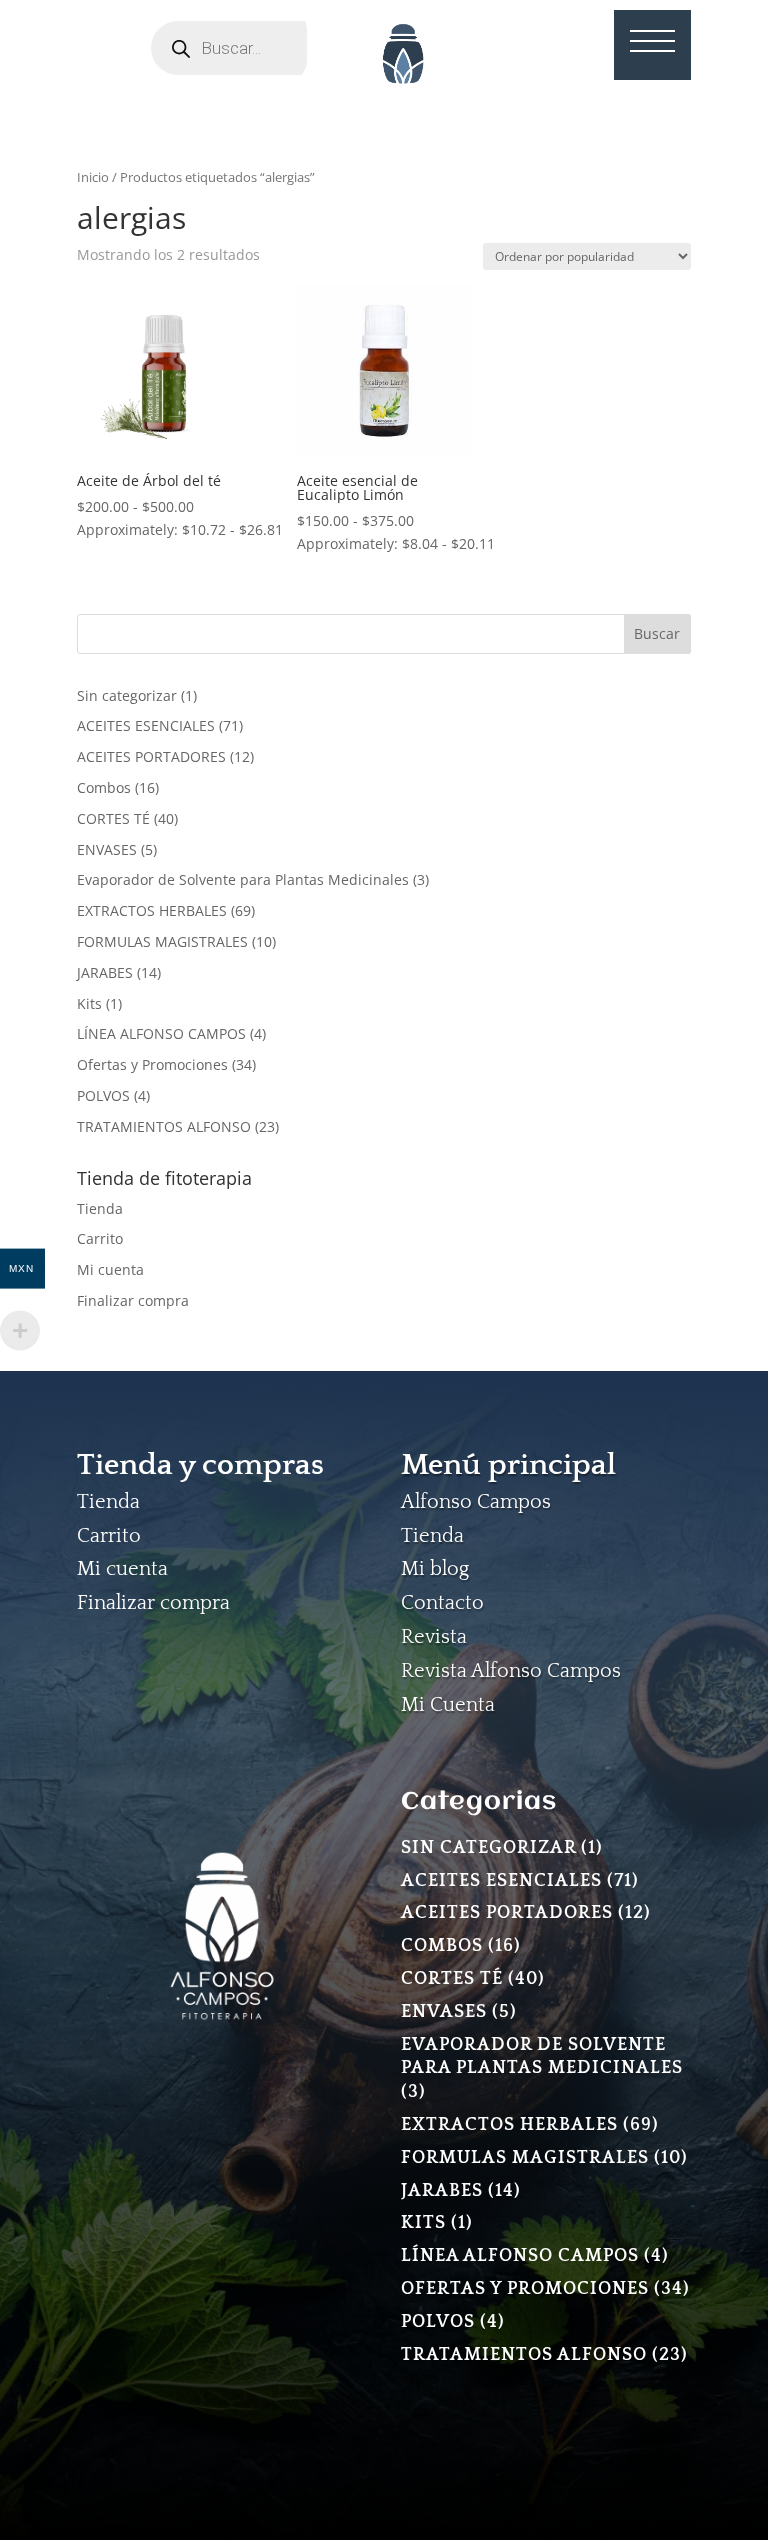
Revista (434, 1637)
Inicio (93, 177)
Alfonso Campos (476, 1502)
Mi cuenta (110, 1269)
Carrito (100, 1238)
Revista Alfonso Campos (511, 1671)
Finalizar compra (133, 1300)
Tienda (100, 1208)
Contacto (442, 1603)
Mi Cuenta (448, 1705)
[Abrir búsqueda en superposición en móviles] (256, 48)
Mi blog (435, 1569)
